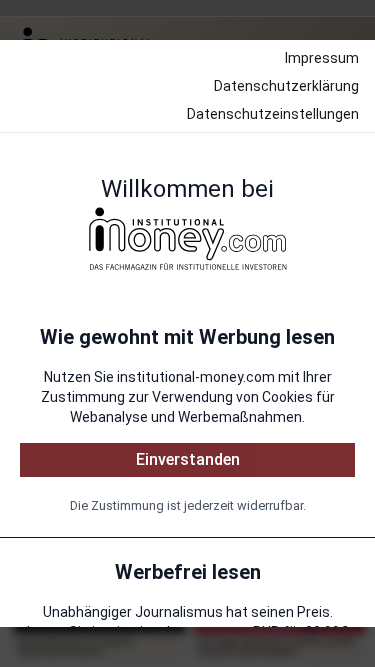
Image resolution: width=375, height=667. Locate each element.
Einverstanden (188, 459)
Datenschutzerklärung (286, 86)
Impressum (322, 58)
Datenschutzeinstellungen (273, 114)
